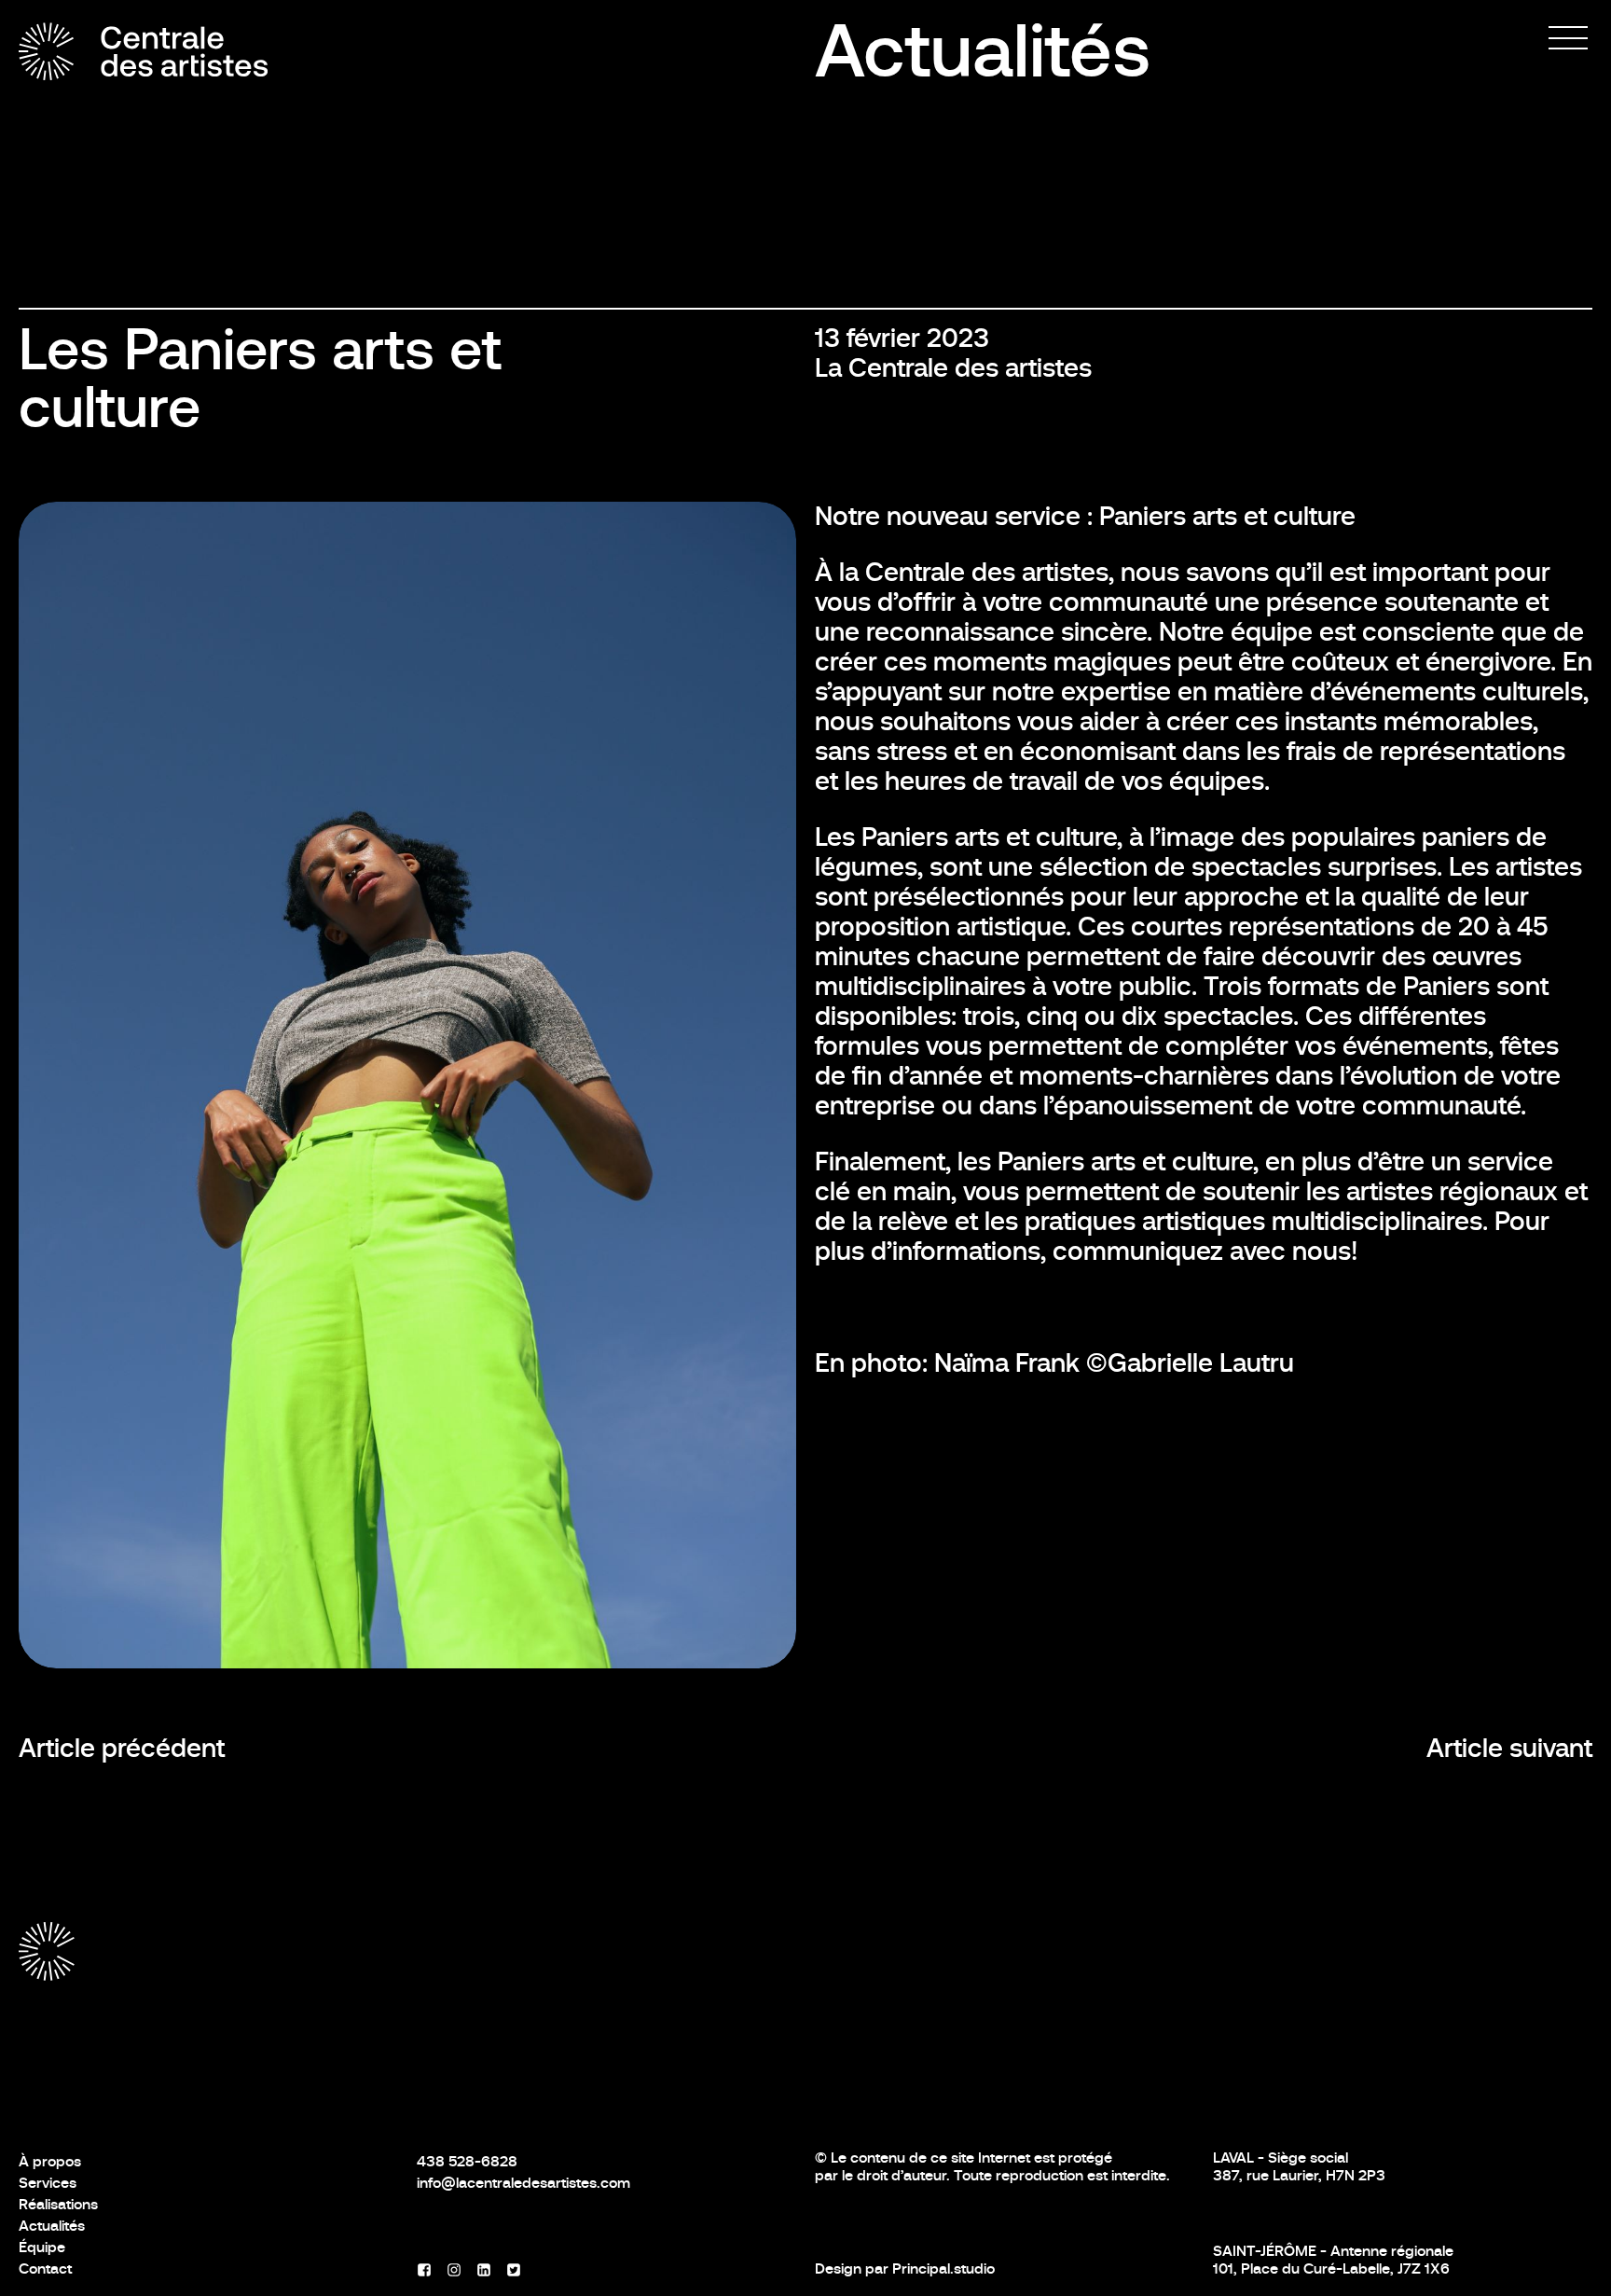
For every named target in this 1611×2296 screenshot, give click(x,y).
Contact (45, 2268)
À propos (50, 2161)
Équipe (42, 2247)
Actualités (983, 51)
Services (48, 2183)
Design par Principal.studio (905, 2268)
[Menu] (1568, 38)
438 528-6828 (467, 2161)
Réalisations (58, 2204)
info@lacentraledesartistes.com (523, 2183)
